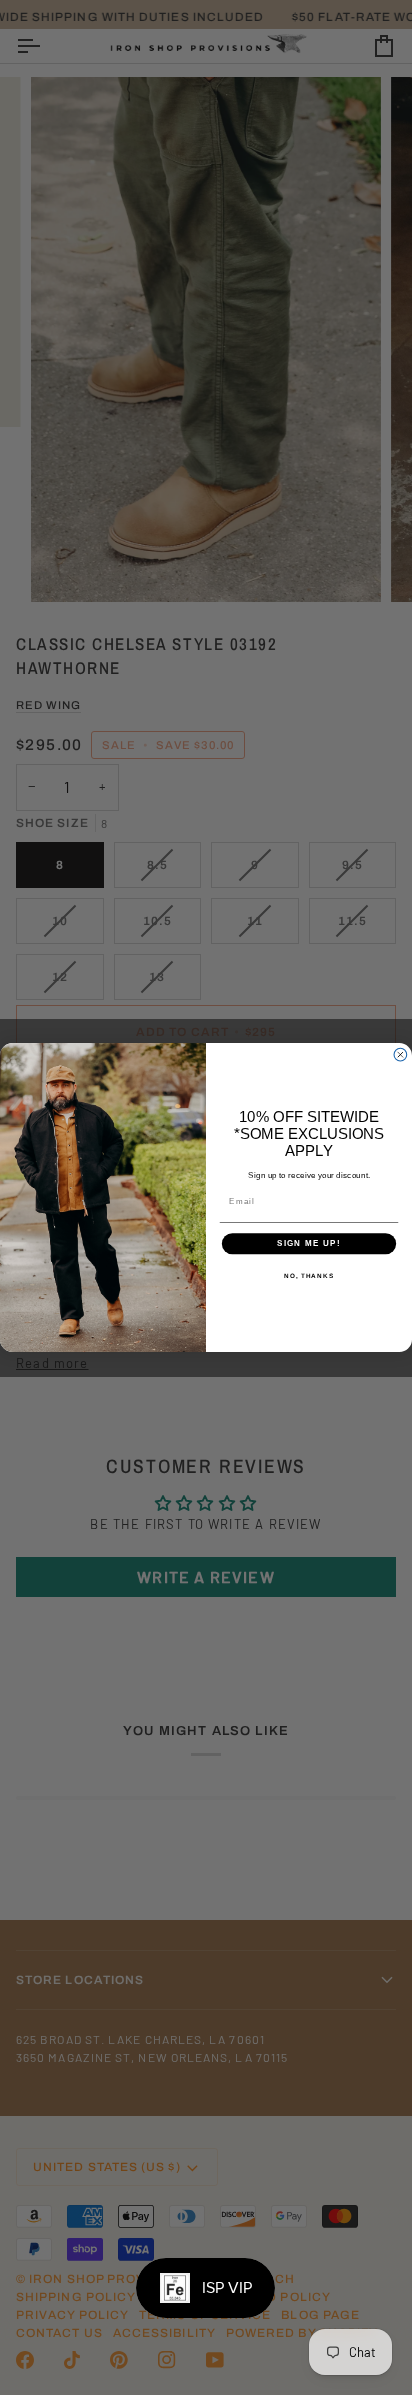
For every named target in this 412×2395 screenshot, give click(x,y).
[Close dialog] (400, 1054)
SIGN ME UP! (309, 1243)
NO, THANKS (309, 1275)
